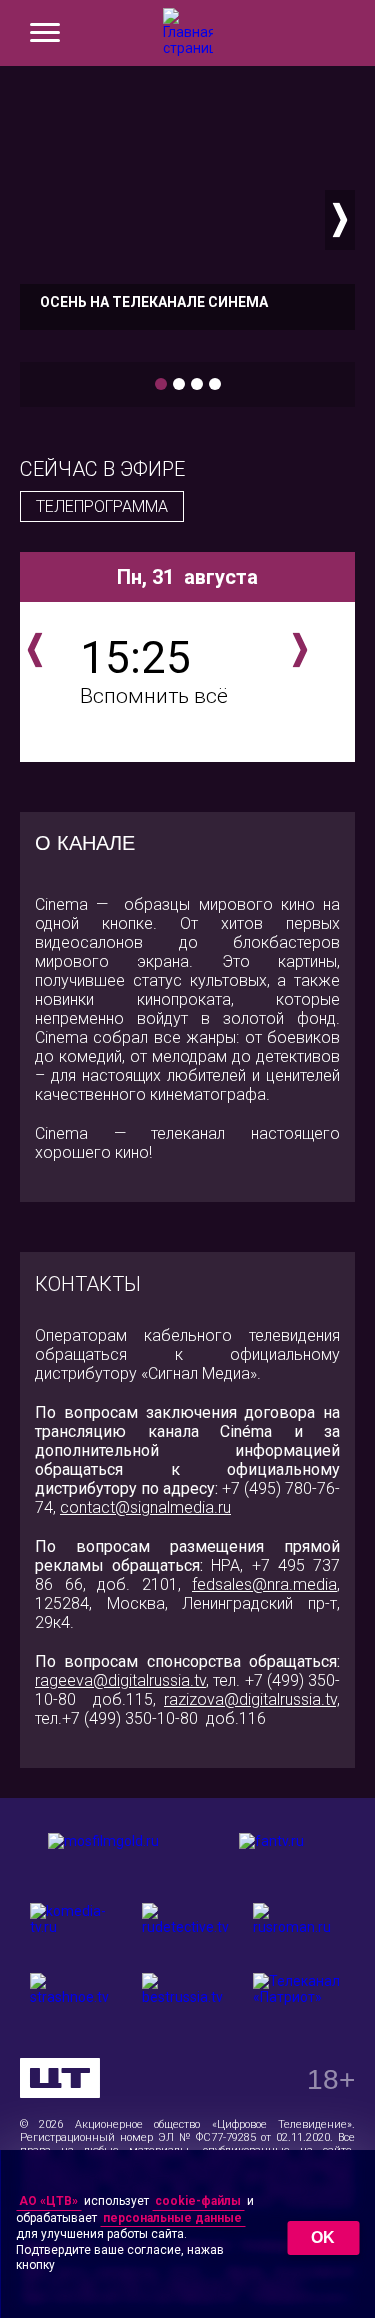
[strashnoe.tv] (76, 1998)
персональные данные (172, 2218)
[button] (35, 220)
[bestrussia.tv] (188, 1998)
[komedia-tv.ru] (76, 1928)
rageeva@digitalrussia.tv (120, 1680)
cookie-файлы (198, 2201)
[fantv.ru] (272, 1858)
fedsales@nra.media (264, 1584)
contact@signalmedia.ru (145, 1507)
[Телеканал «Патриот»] (299, 1998)
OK (323, 2237)
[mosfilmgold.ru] (104, 1858)
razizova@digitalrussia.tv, (252, 1699)
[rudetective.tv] (188, 1928)
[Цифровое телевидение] (60, 2078)
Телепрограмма (102, 506)
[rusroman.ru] (299, 1928)
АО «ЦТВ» (48, 2201)
